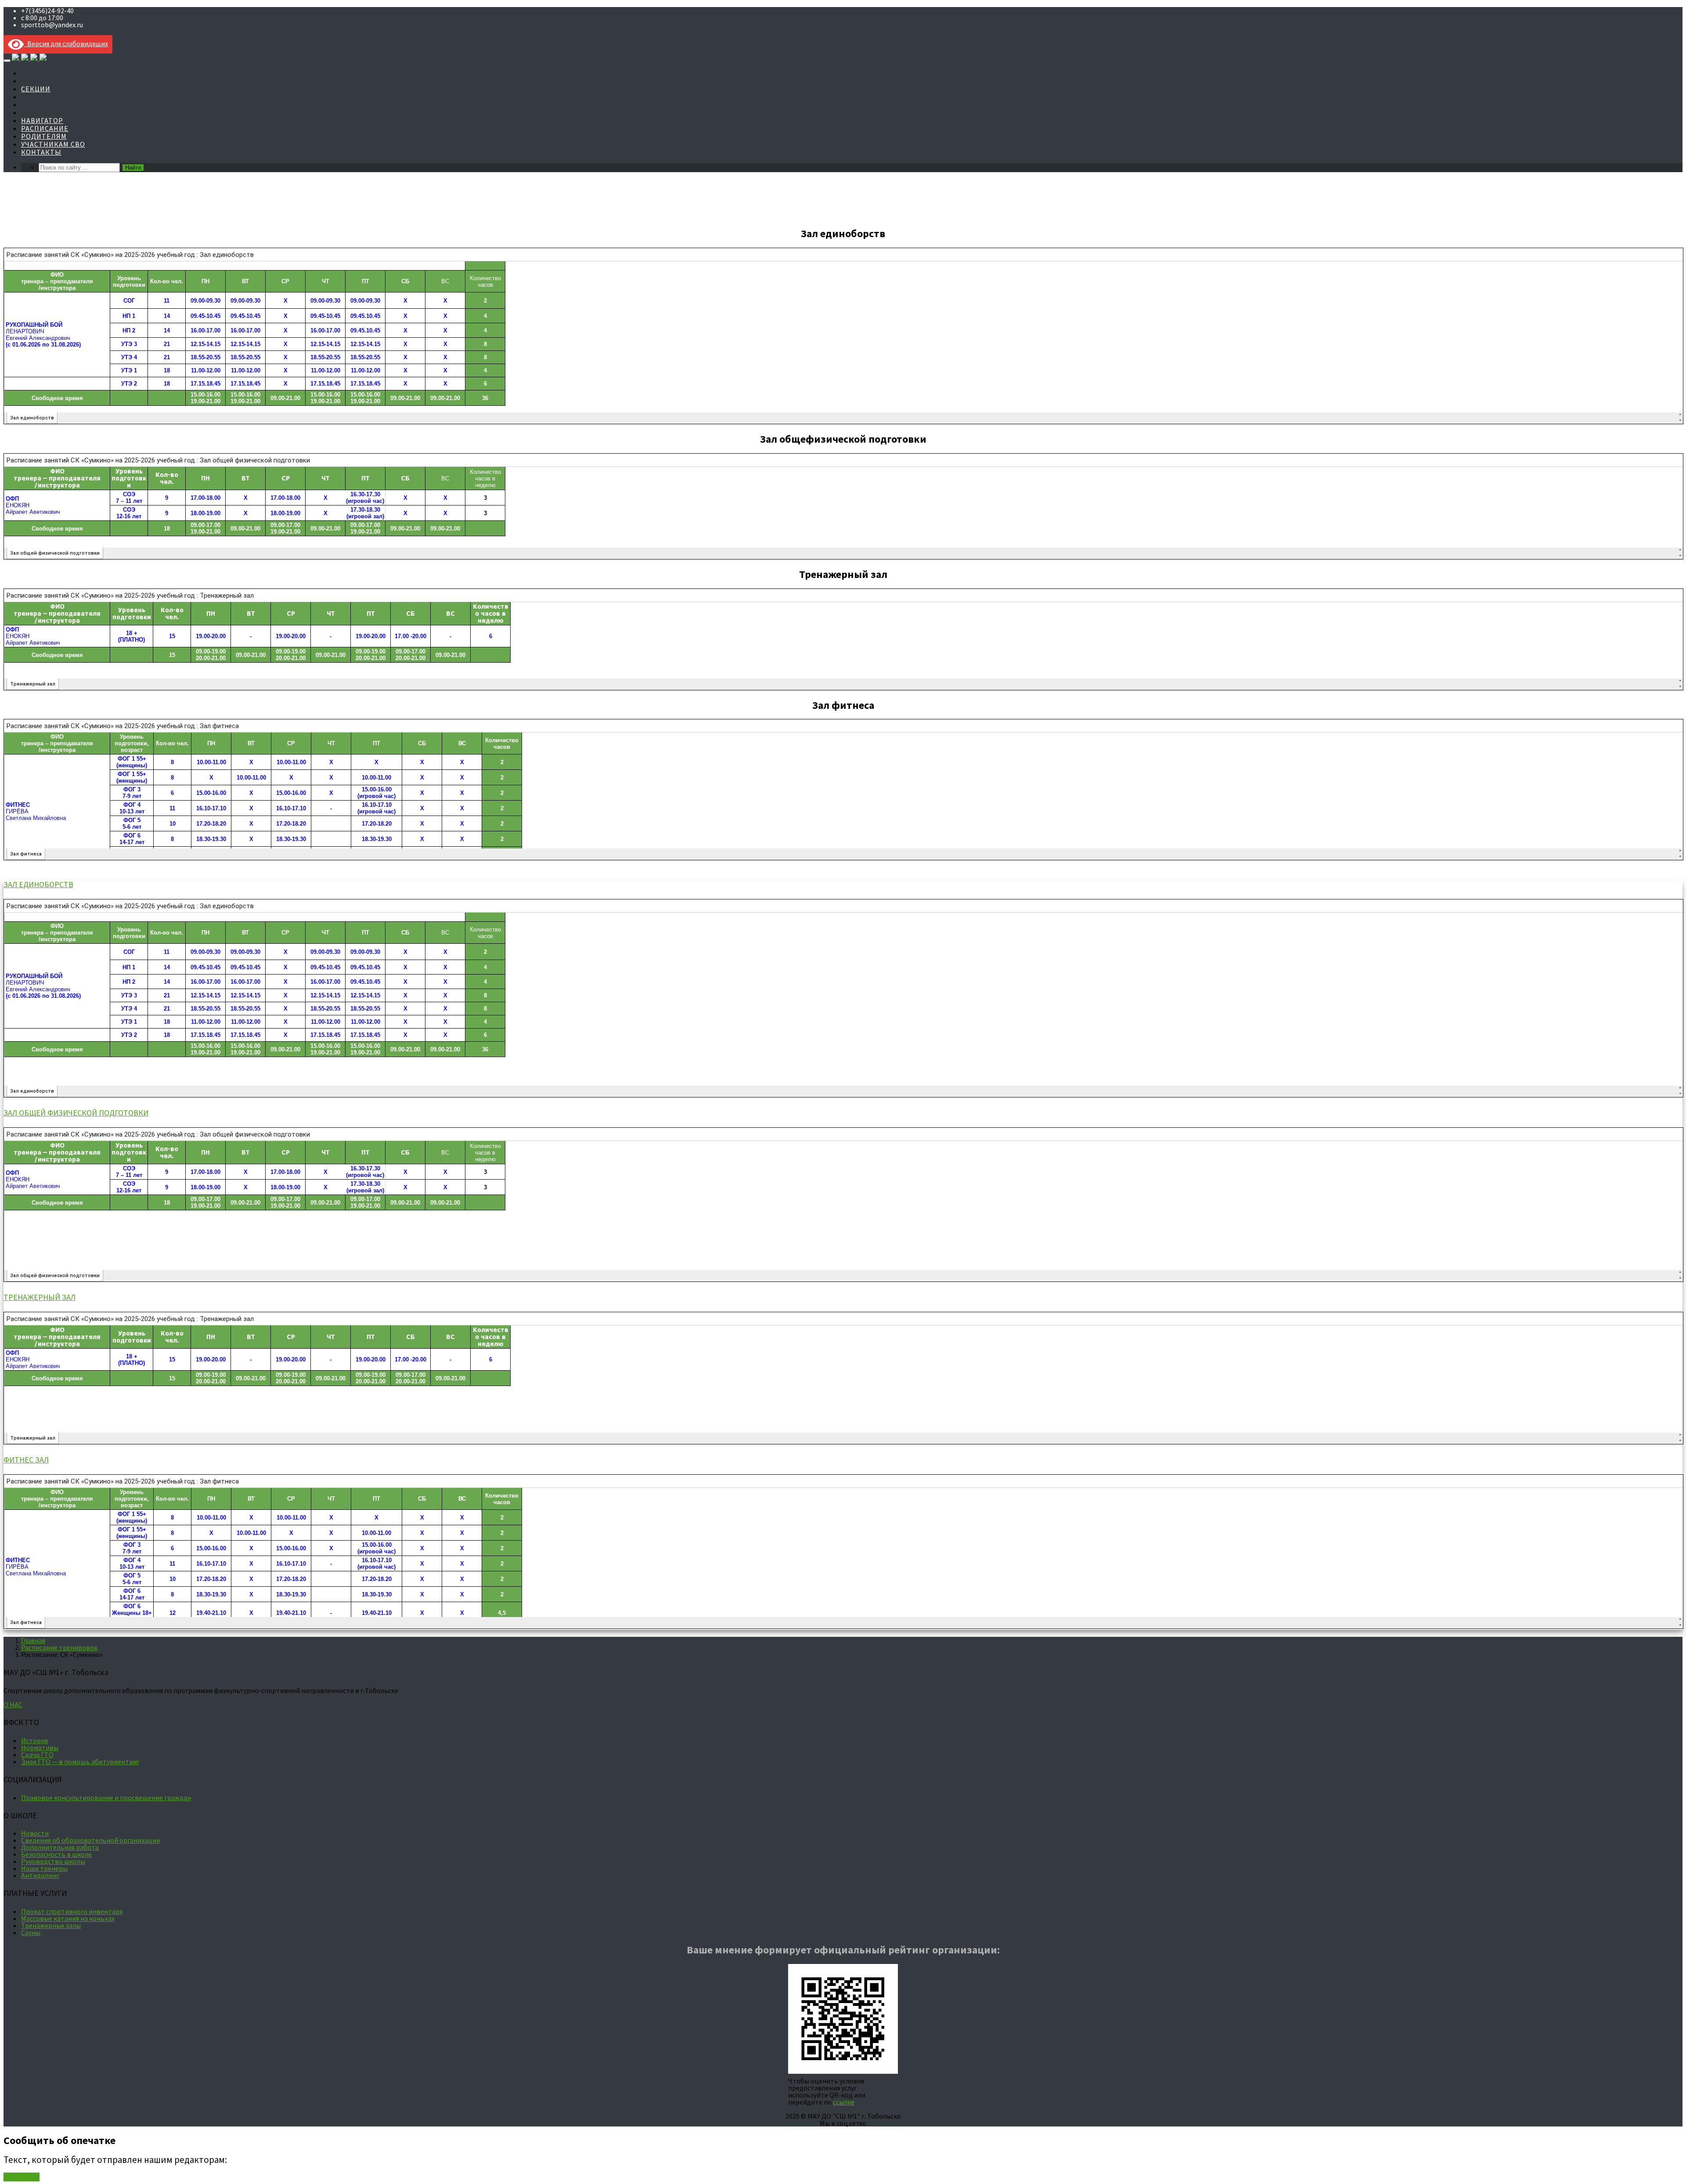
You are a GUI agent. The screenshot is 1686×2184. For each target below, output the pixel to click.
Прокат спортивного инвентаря (72, 1911)
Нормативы (40, 1747)
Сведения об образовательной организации (91, 1840)
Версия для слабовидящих (66, 43)
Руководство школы (53, 1861)
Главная (33, 1640)
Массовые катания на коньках (68, 1918)
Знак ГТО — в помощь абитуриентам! (80, 1762)
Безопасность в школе (56, 1854)
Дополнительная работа (60, 1847)
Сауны (31, 1932)
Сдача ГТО (37, 1754)
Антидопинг (40, 1875)
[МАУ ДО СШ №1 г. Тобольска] (29, 58)
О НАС (13, 1704)
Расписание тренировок (59, 1647)
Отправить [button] (22, 2177)
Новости (35, 1833)
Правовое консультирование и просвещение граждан (106, 1798)
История (34, 1740)
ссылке (844, 2102)
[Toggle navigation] (7, 61)
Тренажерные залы (51, 1925)
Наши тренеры (44, 1868)
